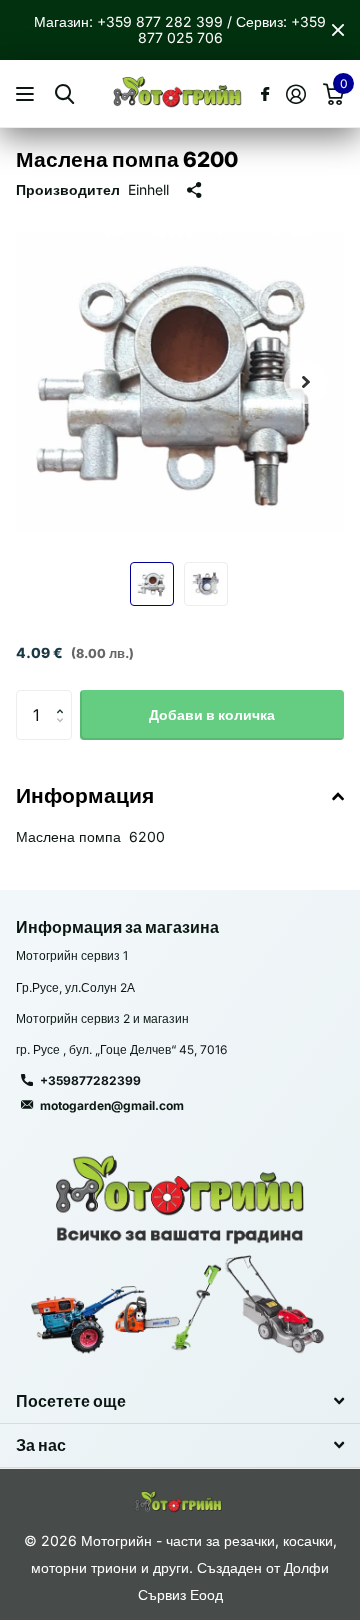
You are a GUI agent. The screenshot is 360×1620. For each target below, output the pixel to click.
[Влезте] (295, 94)
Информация (85, 795)
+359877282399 (90, 1080)
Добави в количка (212, 714)
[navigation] (152, 584)
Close (338, 30)
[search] (64, 94)
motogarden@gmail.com (112, 1105)
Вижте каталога (27, 94)
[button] (306, 382)
